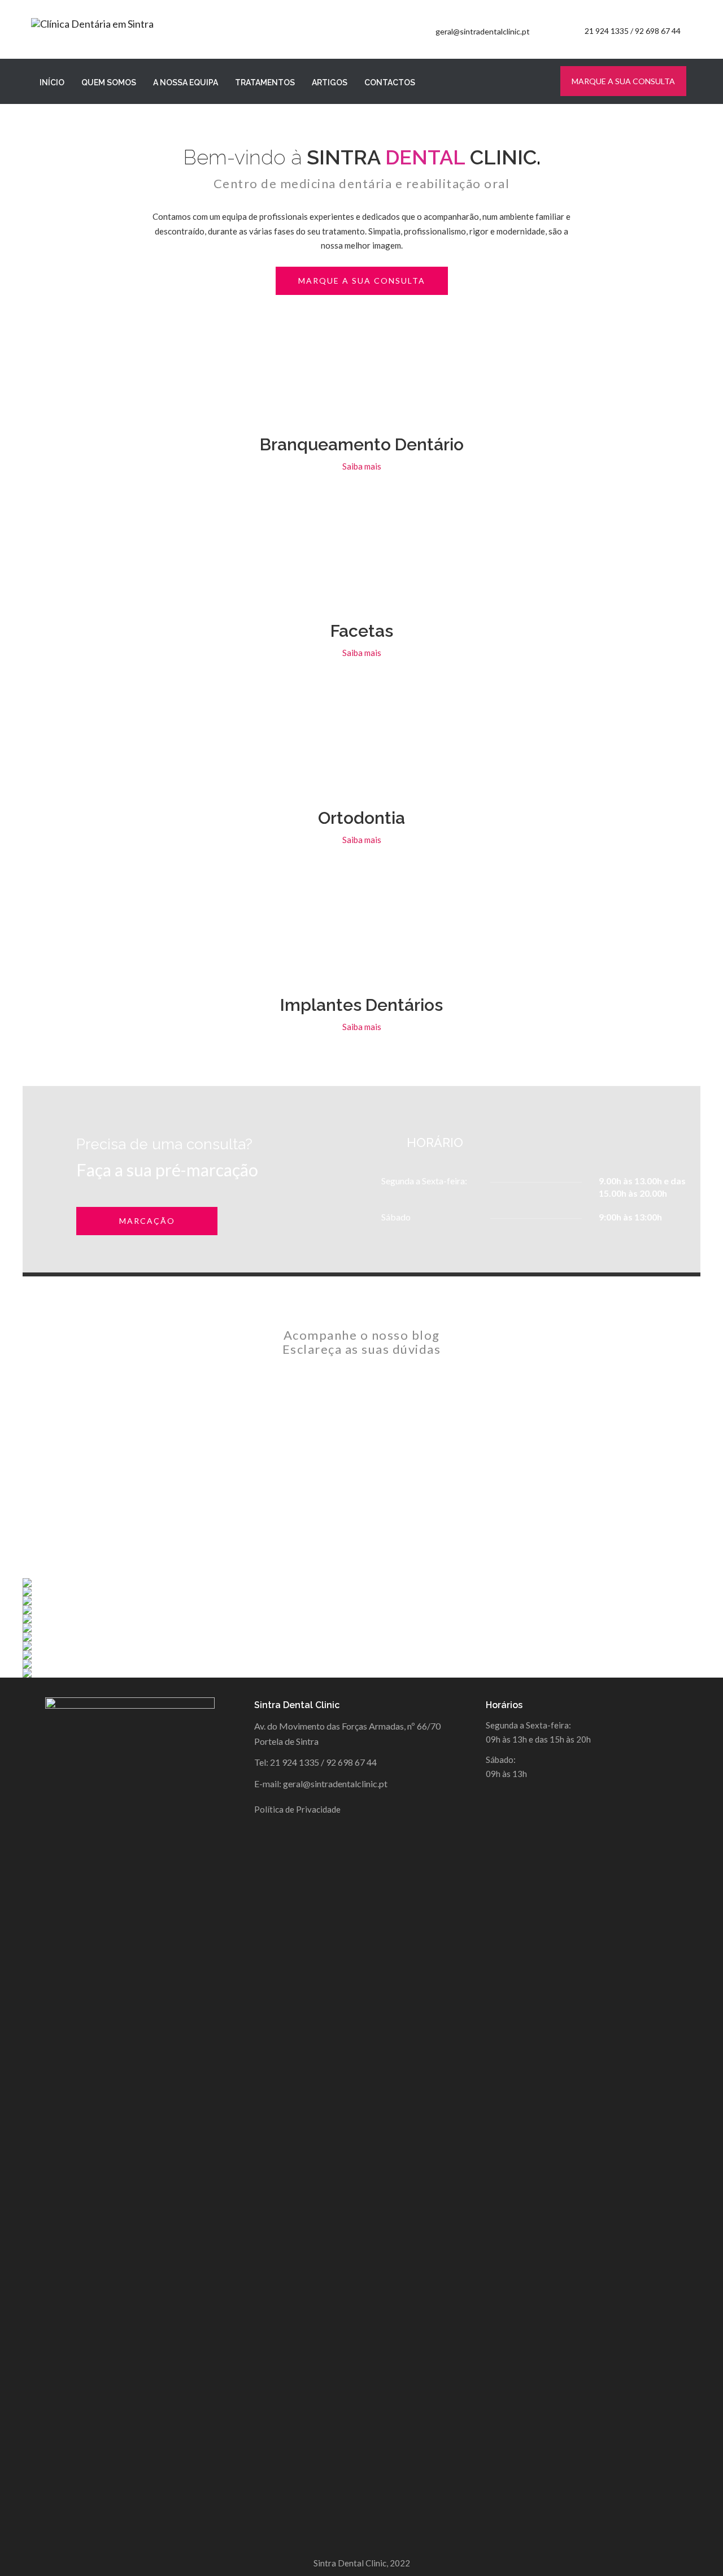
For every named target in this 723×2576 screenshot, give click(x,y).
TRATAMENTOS (265, 82)
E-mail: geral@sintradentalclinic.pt (321, 1784)
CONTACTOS (390, 82)
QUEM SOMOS (109, 82)
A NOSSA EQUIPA (186, 82)
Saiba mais (362, 466)
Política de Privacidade (297, 1809)
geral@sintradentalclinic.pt (483, 31)
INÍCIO (52, 82)
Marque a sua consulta (623, 81)
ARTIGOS (330, 82)
